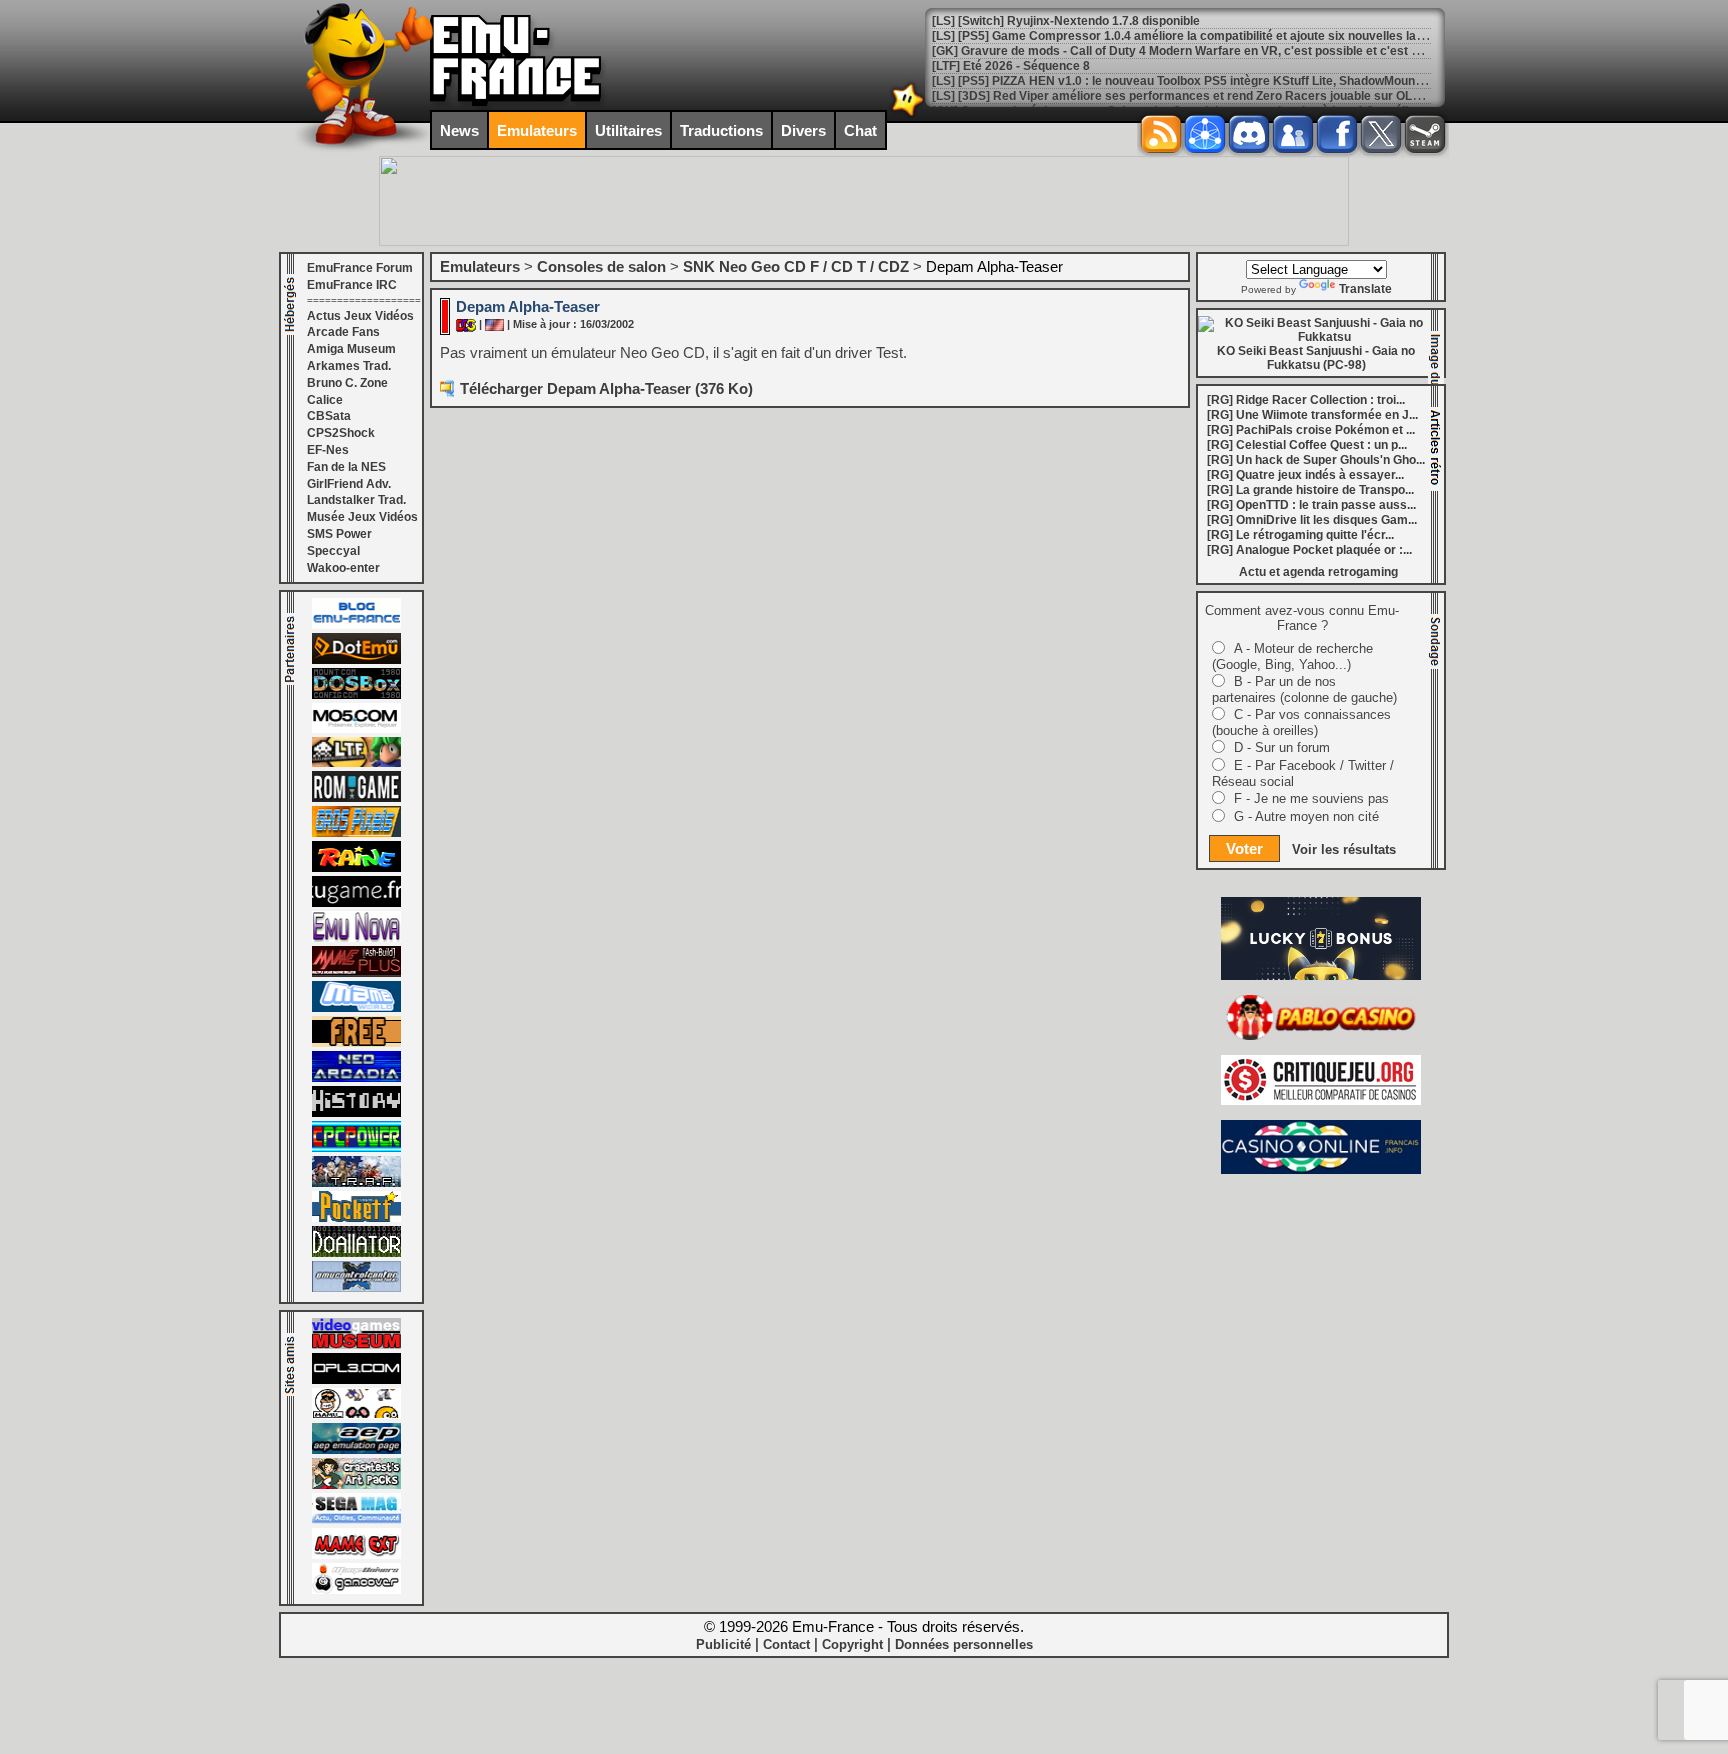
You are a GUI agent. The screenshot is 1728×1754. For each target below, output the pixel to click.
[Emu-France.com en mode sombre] (908, 114)
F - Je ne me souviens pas (1311, 798)
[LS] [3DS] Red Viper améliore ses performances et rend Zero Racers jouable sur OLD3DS (1188, 96)
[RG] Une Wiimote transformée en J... (1312, 415)
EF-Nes (328, 450)
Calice (325, 400)
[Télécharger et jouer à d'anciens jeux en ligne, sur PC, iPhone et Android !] (356, 660)
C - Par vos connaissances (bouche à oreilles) (1301, 722)
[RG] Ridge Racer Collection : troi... (1306, 400)
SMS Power (339, 534)
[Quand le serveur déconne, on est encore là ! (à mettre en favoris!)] (356, 625)
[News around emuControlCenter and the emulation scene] (356, 1288)
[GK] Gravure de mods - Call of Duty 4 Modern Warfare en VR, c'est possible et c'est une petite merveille (1227, 51)
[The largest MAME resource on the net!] (356, 1008)
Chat (860, 130)
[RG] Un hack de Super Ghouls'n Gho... (1316, 460)
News (459, 130)
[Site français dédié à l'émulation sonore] (356, 1380)
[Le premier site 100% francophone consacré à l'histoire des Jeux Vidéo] (356, 833)
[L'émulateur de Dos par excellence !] (356, 695)
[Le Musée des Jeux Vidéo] (356, 1345)
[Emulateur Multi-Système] (356, 1253)
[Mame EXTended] (356, 1555)
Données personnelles (964, 1644)
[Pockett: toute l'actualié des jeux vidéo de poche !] (356, 1218)
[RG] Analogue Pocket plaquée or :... (1309, 550)
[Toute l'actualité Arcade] (356, 1078)
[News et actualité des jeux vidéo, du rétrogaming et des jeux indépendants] (356, 798)
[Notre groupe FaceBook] (1293, 134)
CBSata (329, 416)
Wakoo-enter (343, 568)
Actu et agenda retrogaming (1318, 572)
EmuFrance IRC (352, 285)
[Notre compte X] (1381, 134)
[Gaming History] (356, 1113)
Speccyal (333, 551)
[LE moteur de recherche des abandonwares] (356, 1043)
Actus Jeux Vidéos (360, 316)
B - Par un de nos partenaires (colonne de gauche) (1304, 689)
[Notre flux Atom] (1205, 134)
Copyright (852, 1644)
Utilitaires (628, 130)
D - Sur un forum (1282, 747)
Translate (1365, 289)
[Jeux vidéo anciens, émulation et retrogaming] (356, 938)
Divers (803, 130)
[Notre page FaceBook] (1337, 134)
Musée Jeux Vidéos (362, 517)
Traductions (721, 130)
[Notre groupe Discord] (1249, 134)
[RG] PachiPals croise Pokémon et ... (1311, 430)
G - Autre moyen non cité (1306, 816)
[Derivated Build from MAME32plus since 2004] (356, 973)
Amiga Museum (351, 349)
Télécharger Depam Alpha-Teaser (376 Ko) (606, 388)
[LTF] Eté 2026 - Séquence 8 (1011, 66)
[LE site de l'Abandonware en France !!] (356, 763)
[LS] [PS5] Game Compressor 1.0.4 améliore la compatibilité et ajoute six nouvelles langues (1191, 36)
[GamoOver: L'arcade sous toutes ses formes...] (356, 1590)
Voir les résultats (1344, 849)
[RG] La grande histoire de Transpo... (1310, 490)
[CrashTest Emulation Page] (356, 1485)
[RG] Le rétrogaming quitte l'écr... (1300, 535)
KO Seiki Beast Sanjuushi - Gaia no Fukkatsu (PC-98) (1316, 358)
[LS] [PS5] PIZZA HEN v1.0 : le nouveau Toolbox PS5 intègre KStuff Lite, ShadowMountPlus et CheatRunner (1234, 81)
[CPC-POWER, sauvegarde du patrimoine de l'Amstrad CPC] (356, 1148)
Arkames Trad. (349, 366)
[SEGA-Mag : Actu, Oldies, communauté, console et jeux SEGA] (356, 1520)
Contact (786, 1644)
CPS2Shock (341, 433)
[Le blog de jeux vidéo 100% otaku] (356, 903)
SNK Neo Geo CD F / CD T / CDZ (796, 266)
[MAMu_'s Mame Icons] (356, 1415)
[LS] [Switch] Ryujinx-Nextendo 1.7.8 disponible (1066, 21)
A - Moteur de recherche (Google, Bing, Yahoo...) (1292, 656)
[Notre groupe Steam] (1425, 134)
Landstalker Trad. (356, 500)
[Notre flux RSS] (1161, 134)
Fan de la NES (346, 467)
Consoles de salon (601, 266)
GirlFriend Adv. (349, 484)
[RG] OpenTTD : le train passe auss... (1311, 505)
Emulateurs (537, 130)
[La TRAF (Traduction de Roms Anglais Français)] (356, 1183)
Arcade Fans (343, 332)
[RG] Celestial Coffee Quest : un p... (1307, 445)
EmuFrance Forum (360, 268)
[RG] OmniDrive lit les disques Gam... (1312, 520)
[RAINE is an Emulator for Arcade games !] (356, 868)
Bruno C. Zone (347, 383)
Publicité (723, 1644)
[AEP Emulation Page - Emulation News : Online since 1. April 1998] (356, 1450)
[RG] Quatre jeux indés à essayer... (1305, 475)
